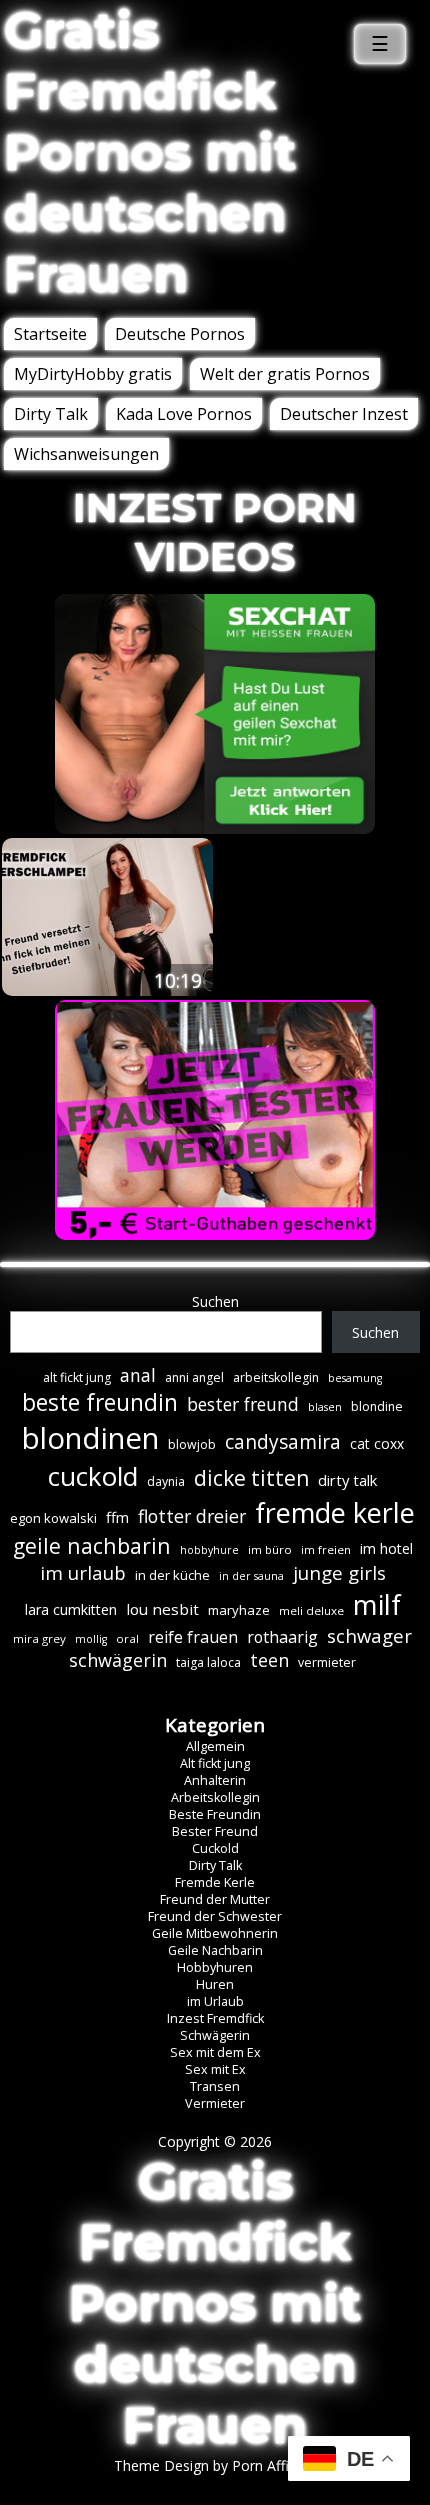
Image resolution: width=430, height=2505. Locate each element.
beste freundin (100, 1402)
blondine (377, 1406)
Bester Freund (215, 1831)
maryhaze (239, 1610)
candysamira (283, 1442)
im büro (270, 1549)
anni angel (194, 1377)
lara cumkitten (71, 1609)
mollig (91, 1639)
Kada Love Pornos (184, 414)
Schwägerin (215, 2035)
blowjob (192, 1444)
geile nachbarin (92, 1545)
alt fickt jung (77, 1377)
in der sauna (251, 1576)
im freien (326, 1549)
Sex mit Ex (215, 2069)
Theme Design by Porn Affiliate (215, 2465)
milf (377, 1604)
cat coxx (377, 1443)
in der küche (172, 1575)
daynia (166, 1481)
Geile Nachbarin (215, 1950)
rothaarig (282, 1637)
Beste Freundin (215, 1814)
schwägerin (118, 1660)
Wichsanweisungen (86, 454)
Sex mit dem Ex (215, 2052)
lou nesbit (162, 1609)
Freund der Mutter (215, 1899)
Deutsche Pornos (180, 334)
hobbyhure (209, 1550)
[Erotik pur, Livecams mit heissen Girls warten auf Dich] (215, 1234)
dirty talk (347, 1480)
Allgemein (215, 1746)
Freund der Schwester (215, 1916)
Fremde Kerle (215, 1882)
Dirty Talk (51, 414)
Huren (215, 1984)
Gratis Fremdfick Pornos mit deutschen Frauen (150, 152)
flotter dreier (192, 1516)
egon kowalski (53, 1518)
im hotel (386, 1548)
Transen (215, 2086)
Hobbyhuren (215, 1967)
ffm (117, 1517)
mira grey (39, 1638)
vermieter (327, 1662)
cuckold (93, 1476)
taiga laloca (208, 1662)
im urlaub (83, 1572)
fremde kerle (335, 1512)
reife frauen (193, 1637)
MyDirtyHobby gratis (93, 374)
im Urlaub (215, 2001)
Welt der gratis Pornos (285, 374)
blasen (325, 1407)
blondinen (90, 1438)
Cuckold (215, 1848)
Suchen (215, 1301)
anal (138, 1375)
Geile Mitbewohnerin (215, 1933)
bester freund (243, 1404)
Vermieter (215, 2103)
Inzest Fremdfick (215, 2018)
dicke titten (251, 1478)
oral (127, 1638)
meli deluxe (311, 1610)
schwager (369, 1635)
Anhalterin (215, 1780)
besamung (355, 1378)
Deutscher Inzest (344, 414)
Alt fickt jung (215, 1763)
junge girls (339, 1573)
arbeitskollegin (276, 1377)
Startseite (50, 334)
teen (269, 1660)
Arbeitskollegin (215, 1797)
